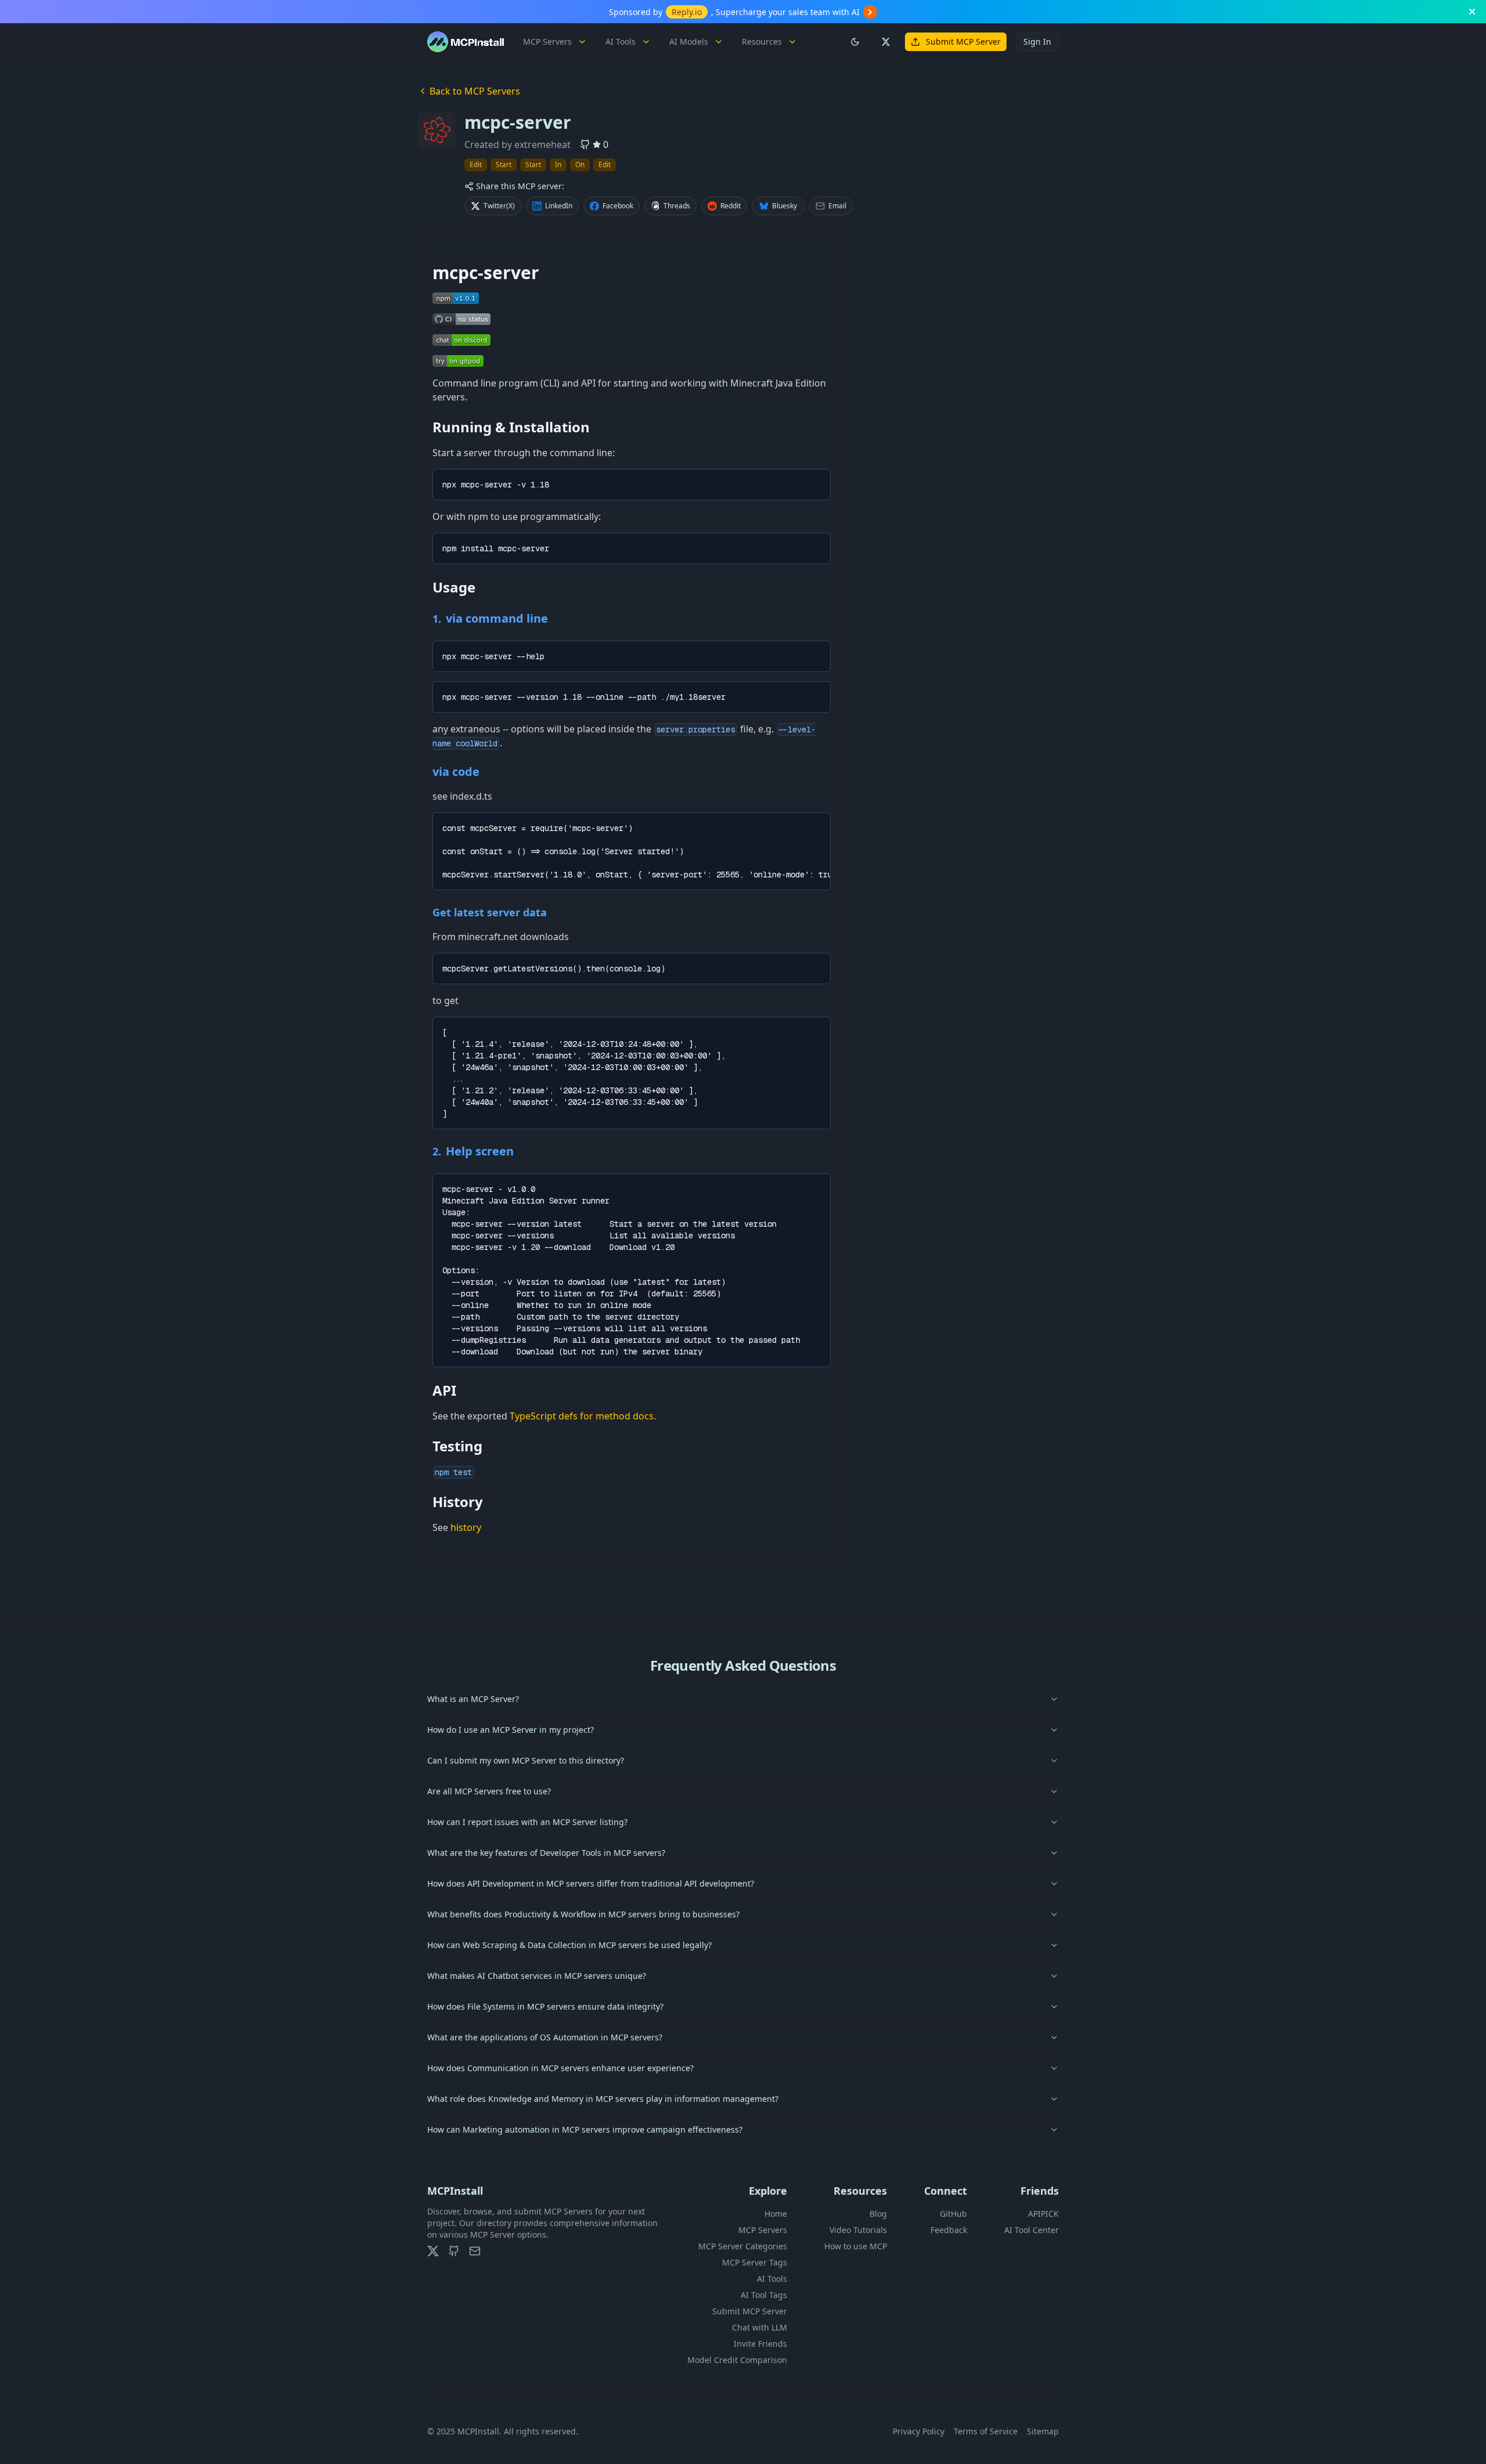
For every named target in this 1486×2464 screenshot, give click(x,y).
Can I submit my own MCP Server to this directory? (526, 1760)
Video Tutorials (858, 2230)
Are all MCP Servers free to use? (489, 1791)
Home (776, 2214)
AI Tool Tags (764, 2295)
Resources (762, 41)
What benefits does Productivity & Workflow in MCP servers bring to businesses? (583, 1914)
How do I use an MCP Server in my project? (511, 1730)
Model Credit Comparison (737, 2360)
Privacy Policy (919, 2431)
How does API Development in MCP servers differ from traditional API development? (591, 1883)
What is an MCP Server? (473, 1699)
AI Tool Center (1031, 2230)
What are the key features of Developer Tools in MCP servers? (546, 1853)
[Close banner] (1472, 12)
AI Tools (621, 41)
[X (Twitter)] (433, 2251)
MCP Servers (547, 41)
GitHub (953, 2214)
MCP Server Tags (755, 2262)
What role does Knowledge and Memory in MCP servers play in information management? (603, 2099)
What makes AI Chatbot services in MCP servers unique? (537, 1976)
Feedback (949, 2230)
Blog (878, 2214)
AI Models (689, 41)
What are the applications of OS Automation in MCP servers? (545, 2037)
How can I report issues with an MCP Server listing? (527, 1822)
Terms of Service (986, 2431)
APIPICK (1043, 2214)
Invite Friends (760, 2344)
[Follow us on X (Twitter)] (885, 42)
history (466, 1527)
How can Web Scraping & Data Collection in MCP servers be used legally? (569, 1945)
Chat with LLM (760, 2327)
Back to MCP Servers (475, 91)
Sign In (1037, 41)
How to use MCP (856, 2246)
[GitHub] (454, 2251)
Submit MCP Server (963, 41)
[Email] (475, 2251)
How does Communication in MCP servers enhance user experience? (560, 2068)
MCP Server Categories (743, 2246)
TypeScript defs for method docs (582, 1416)
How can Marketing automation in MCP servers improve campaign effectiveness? (585, 2129)
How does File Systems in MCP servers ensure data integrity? (545, 2006)
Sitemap (1043, 2431)
